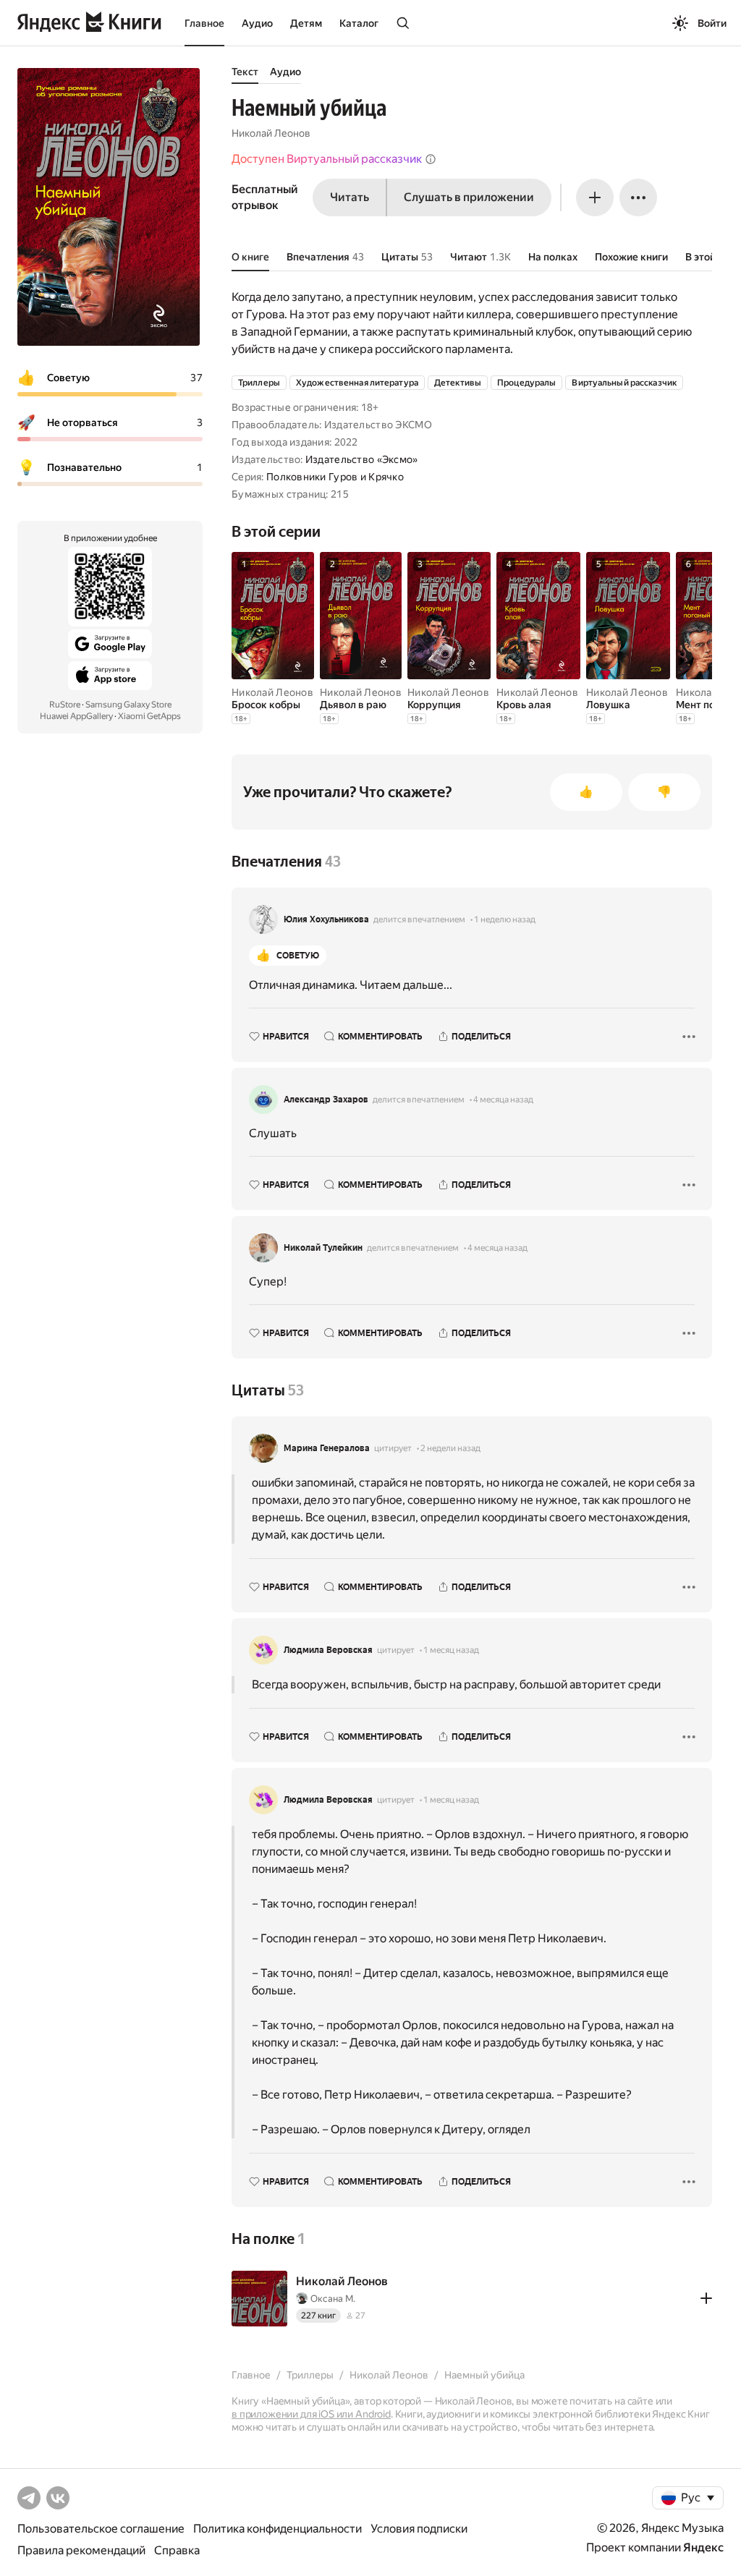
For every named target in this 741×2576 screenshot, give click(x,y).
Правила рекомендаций (81, 2550)
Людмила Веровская (328, 1650)
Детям (306, 23)
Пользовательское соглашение (101, 2529)
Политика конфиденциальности (278, 2529)
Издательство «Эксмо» (362, 459)
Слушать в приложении (469, 197)
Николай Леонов (271, 133)
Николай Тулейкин (323, 1248)
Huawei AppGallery (76, 716)
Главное (204, 23)
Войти (712, 23)
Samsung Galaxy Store (128, 705)
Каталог (359, 23)
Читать (350, 197)
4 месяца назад (503, 1100)
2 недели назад (450, 1448)
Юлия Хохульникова (326, 919)
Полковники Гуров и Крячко (335, 477)
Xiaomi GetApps (149, 716)
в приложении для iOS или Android (311, 2414)
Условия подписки (419, 2529)
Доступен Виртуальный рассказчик (327, 159)
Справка (177, 2550)
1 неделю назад (505, 919)
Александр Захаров (326, 1100)
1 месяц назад (451, 1650)
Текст (245, 72)
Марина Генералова (327, 1448)
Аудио (257, 23)
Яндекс (703, 2547)
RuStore (65, 705)
